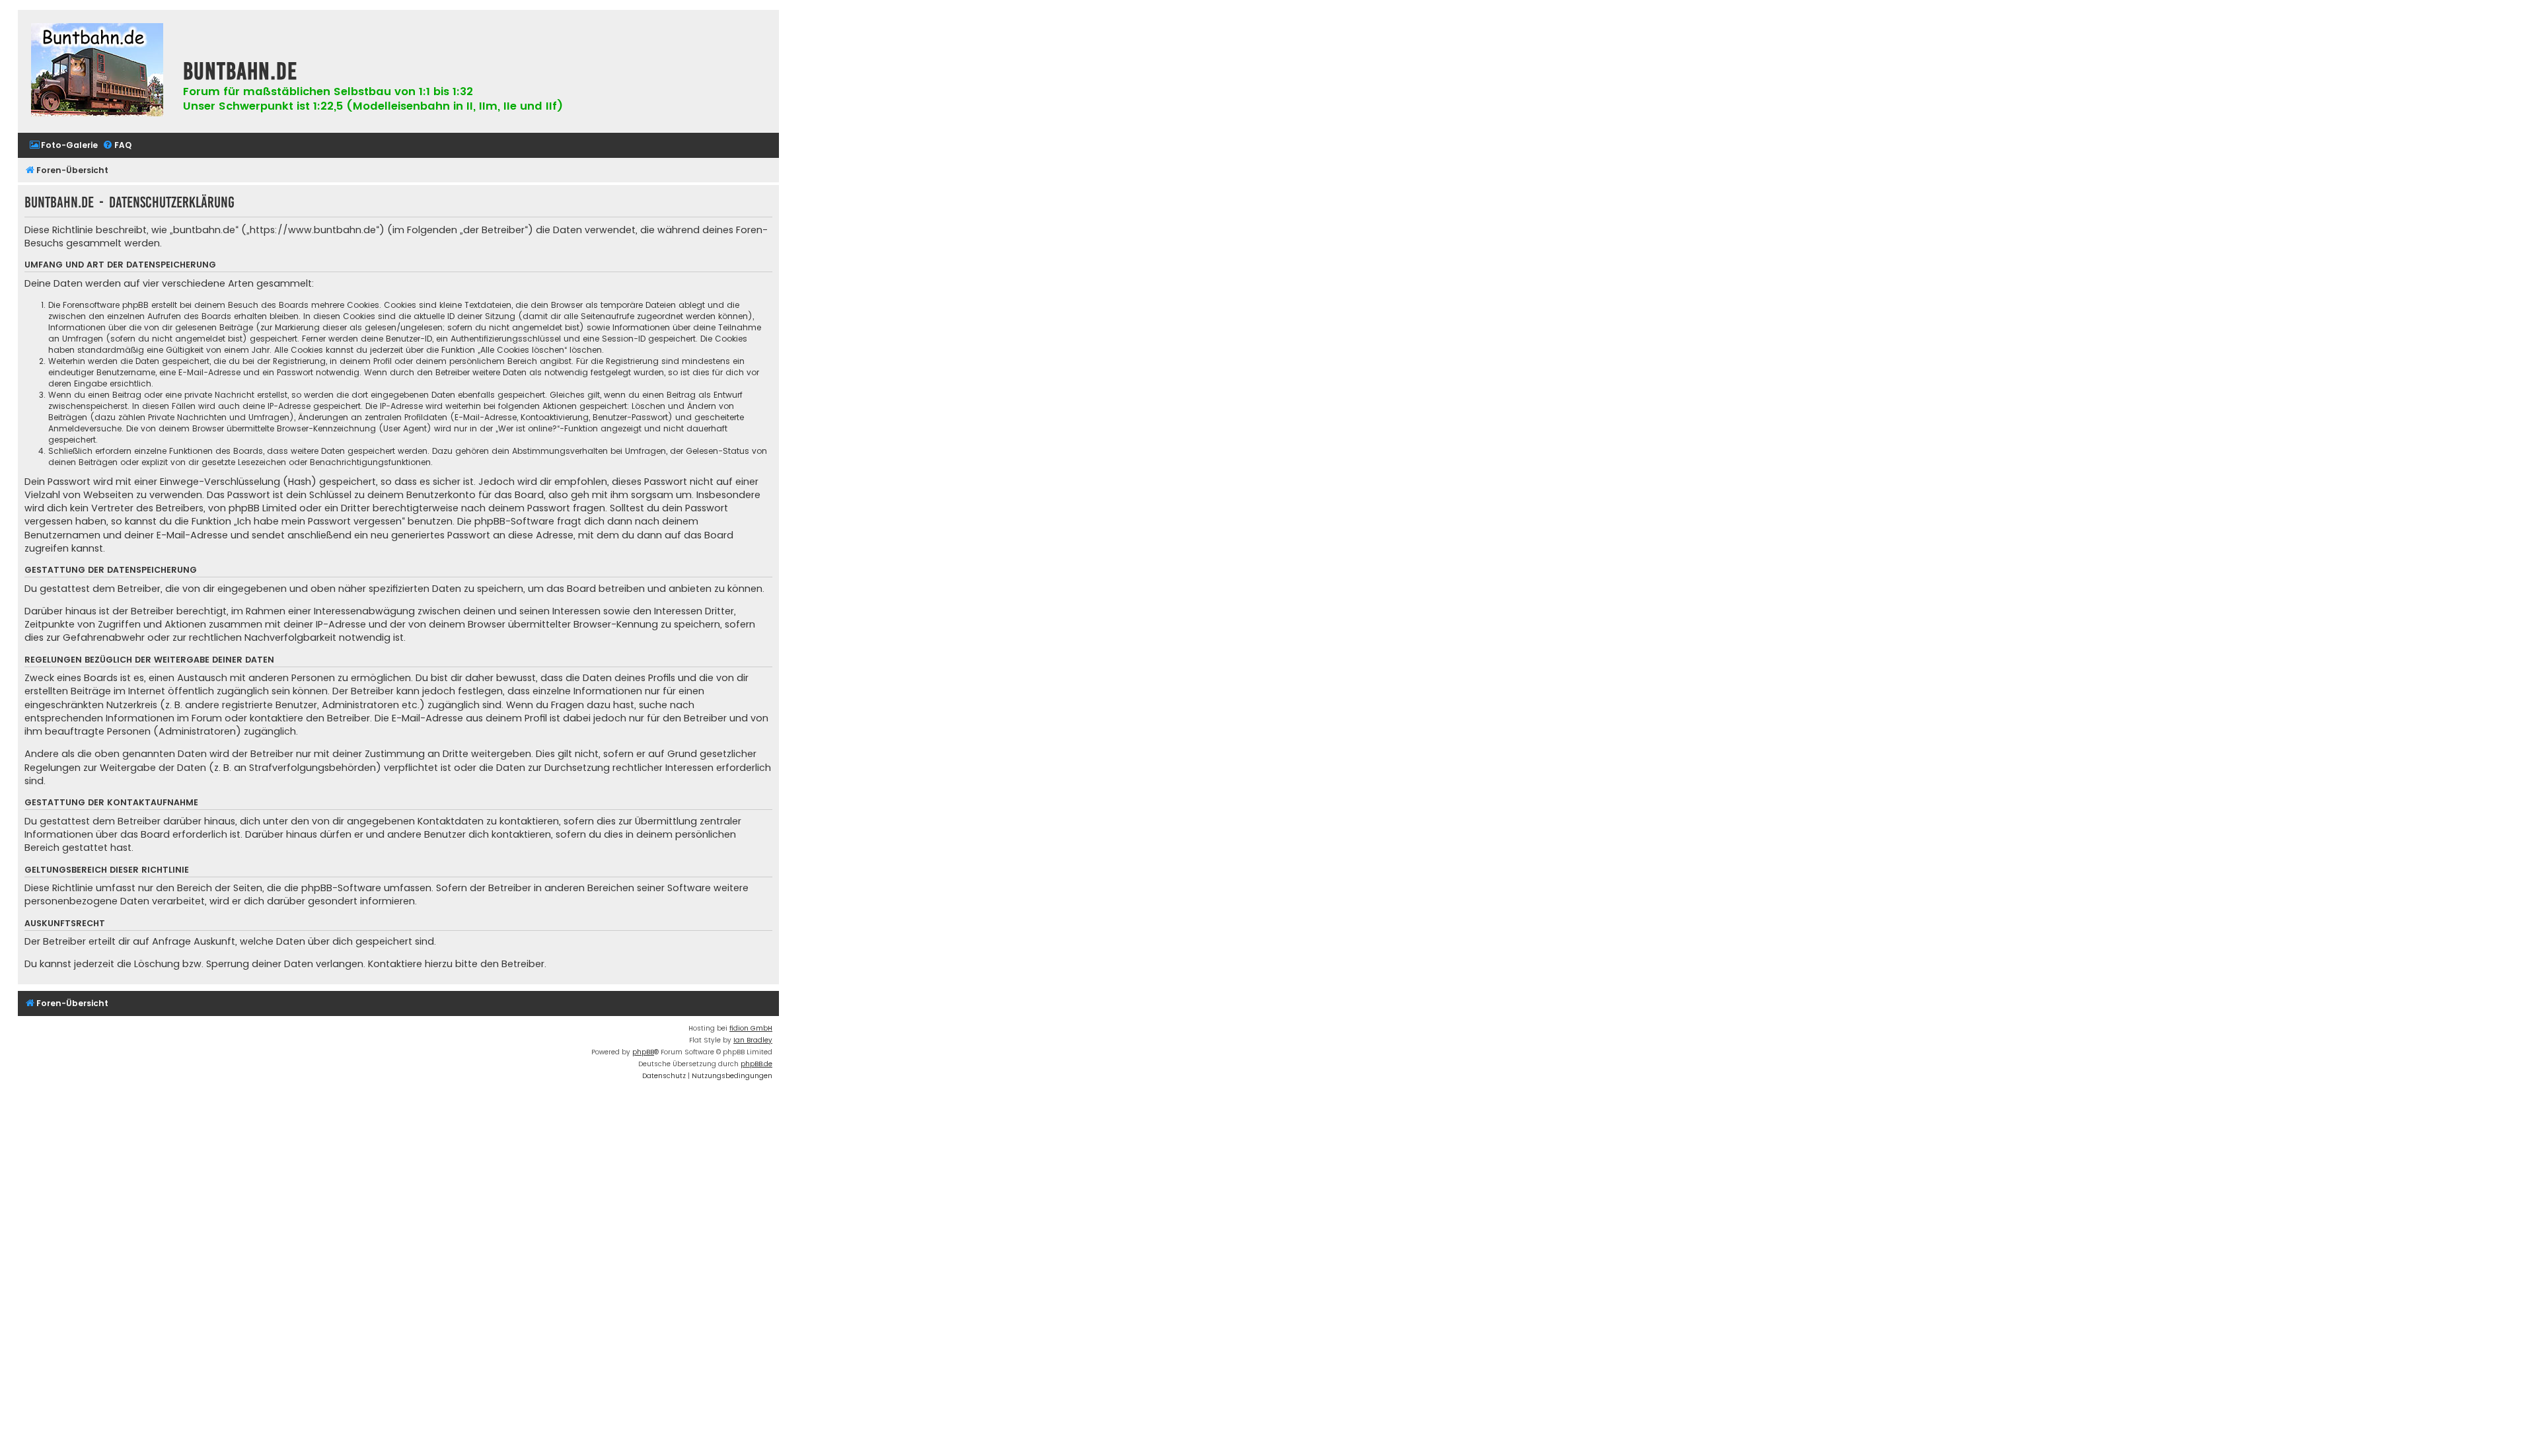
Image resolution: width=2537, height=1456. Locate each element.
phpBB (643, 1052)
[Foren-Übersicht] (97, 71)
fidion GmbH (751, 1028)
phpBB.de (756, 1064)
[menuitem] (63, 146)
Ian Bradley (753, 1040)
